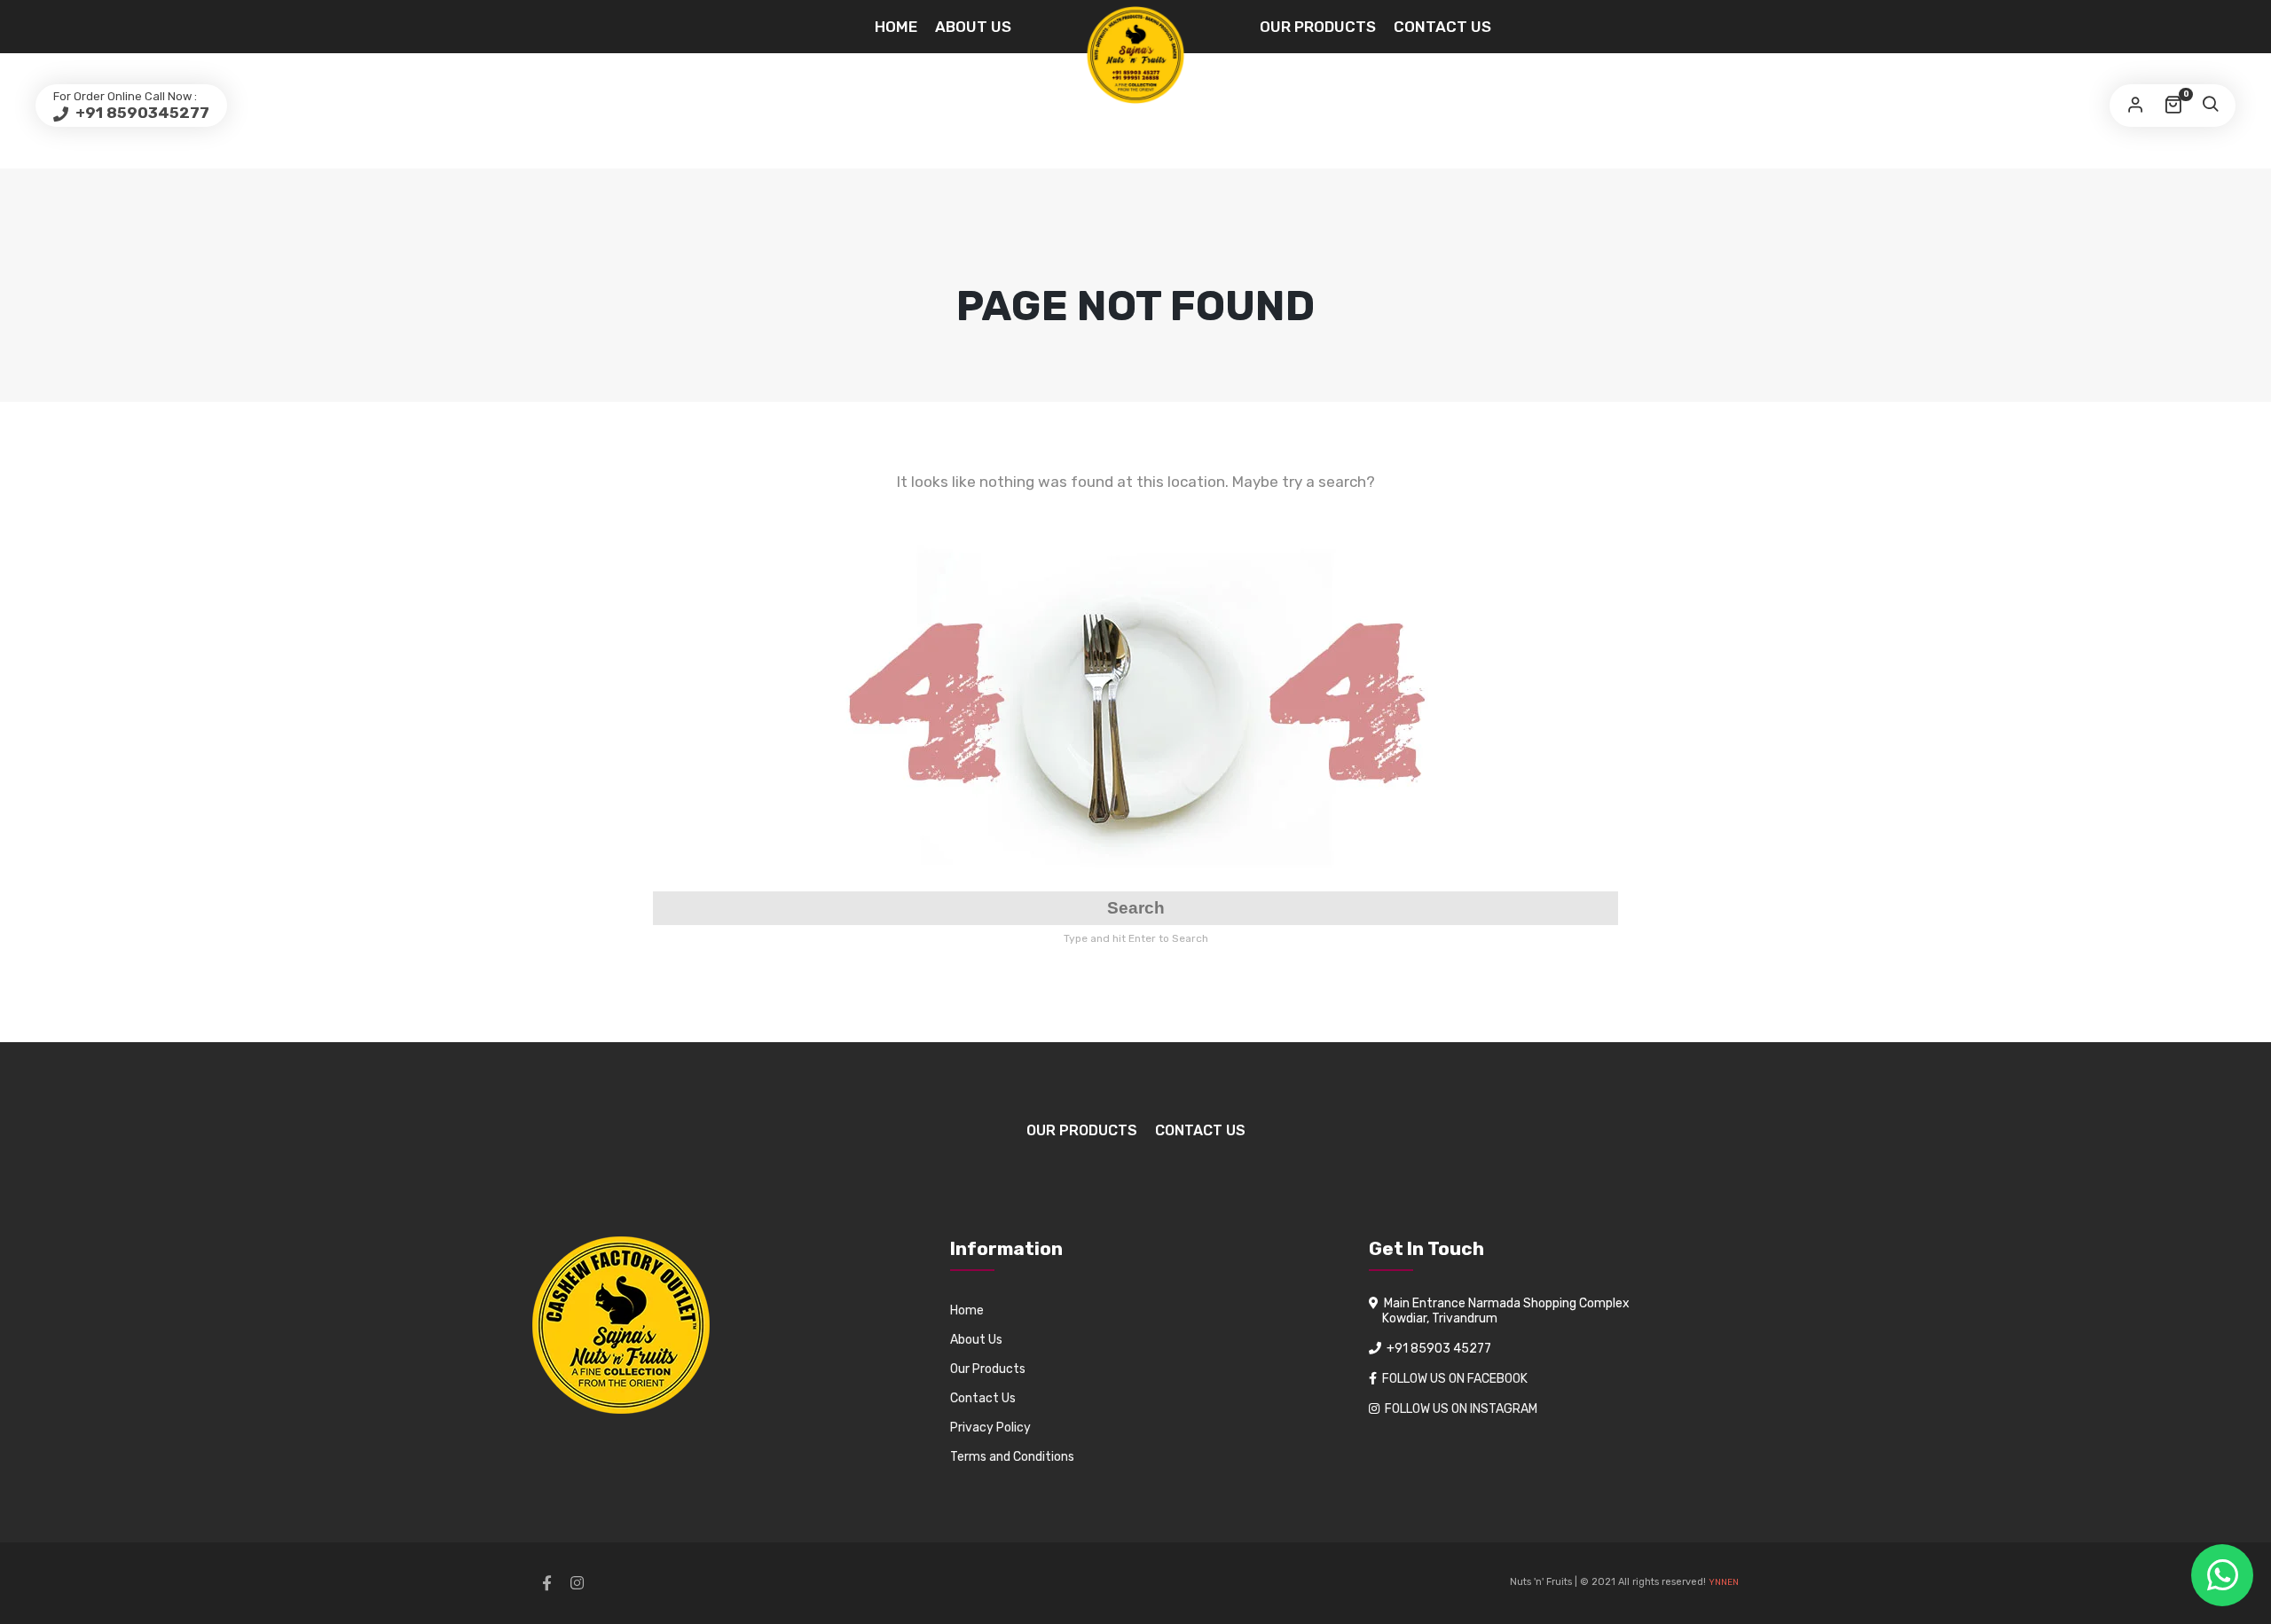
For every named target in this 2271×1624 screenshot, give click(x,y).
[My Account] (2135, 106)
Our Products (1318, 27)
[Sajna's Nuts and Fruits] (1135, 55)
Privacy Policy (990, 1428)
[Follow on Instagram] (577, 1583)
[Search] (2210, 106)
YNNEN (1724, 1582)
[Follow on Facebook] (546, 1583)
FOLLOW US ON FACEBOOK (1455, 1379)
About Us (973, 27)
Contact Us (1442, 27)
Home (896, 27)
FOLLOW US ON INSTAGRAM (1461, 1409)
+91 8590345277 (141, 113)
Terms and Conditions (1012, 1457)
